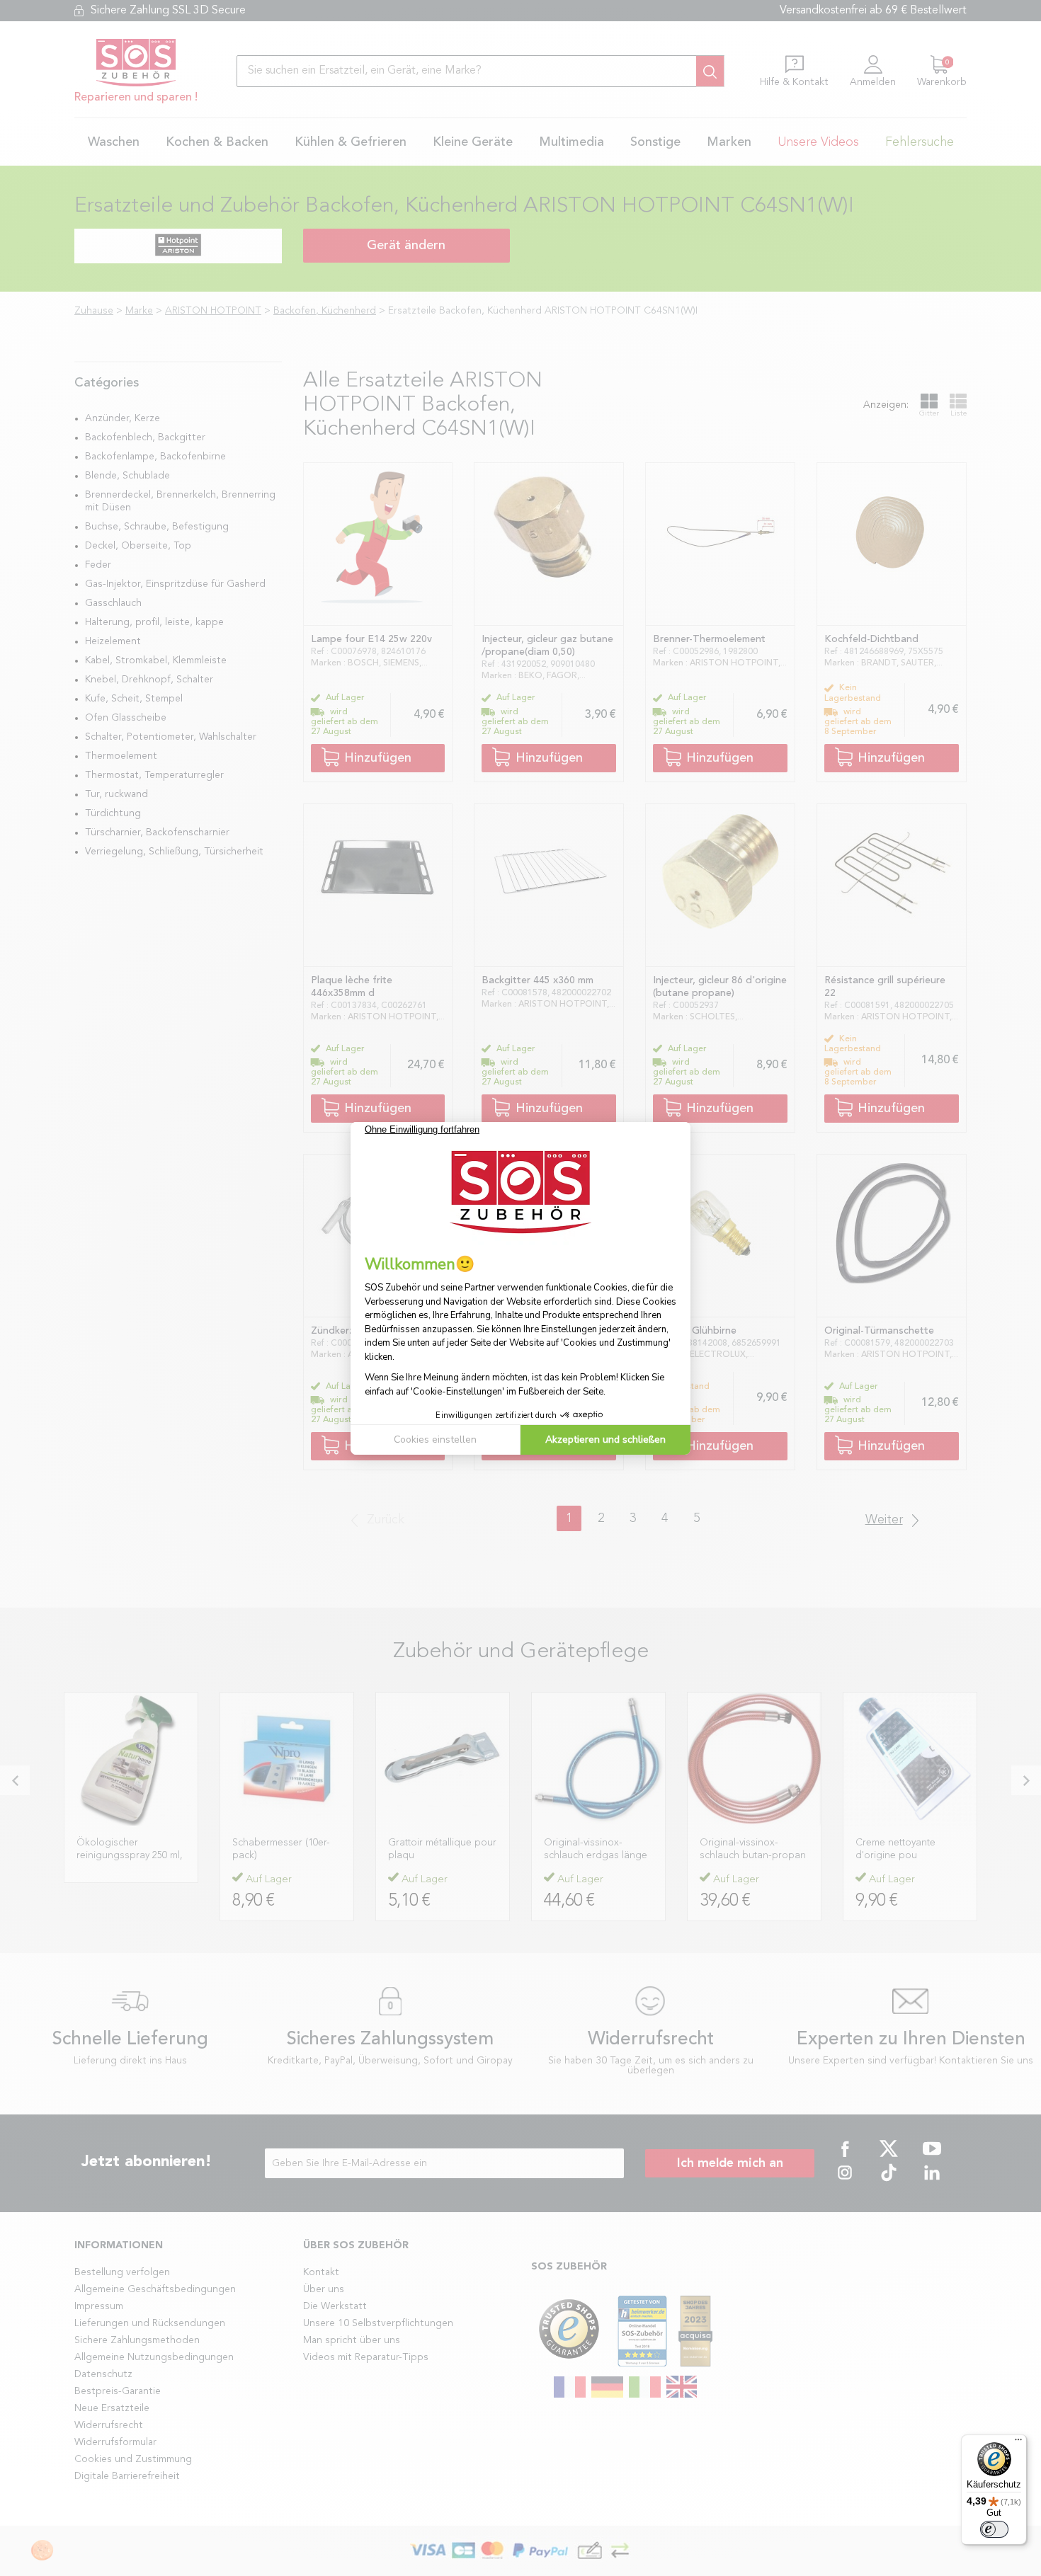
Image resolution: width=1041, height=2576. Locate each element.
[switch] (994, 2529)
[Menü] (1018, 2443)
